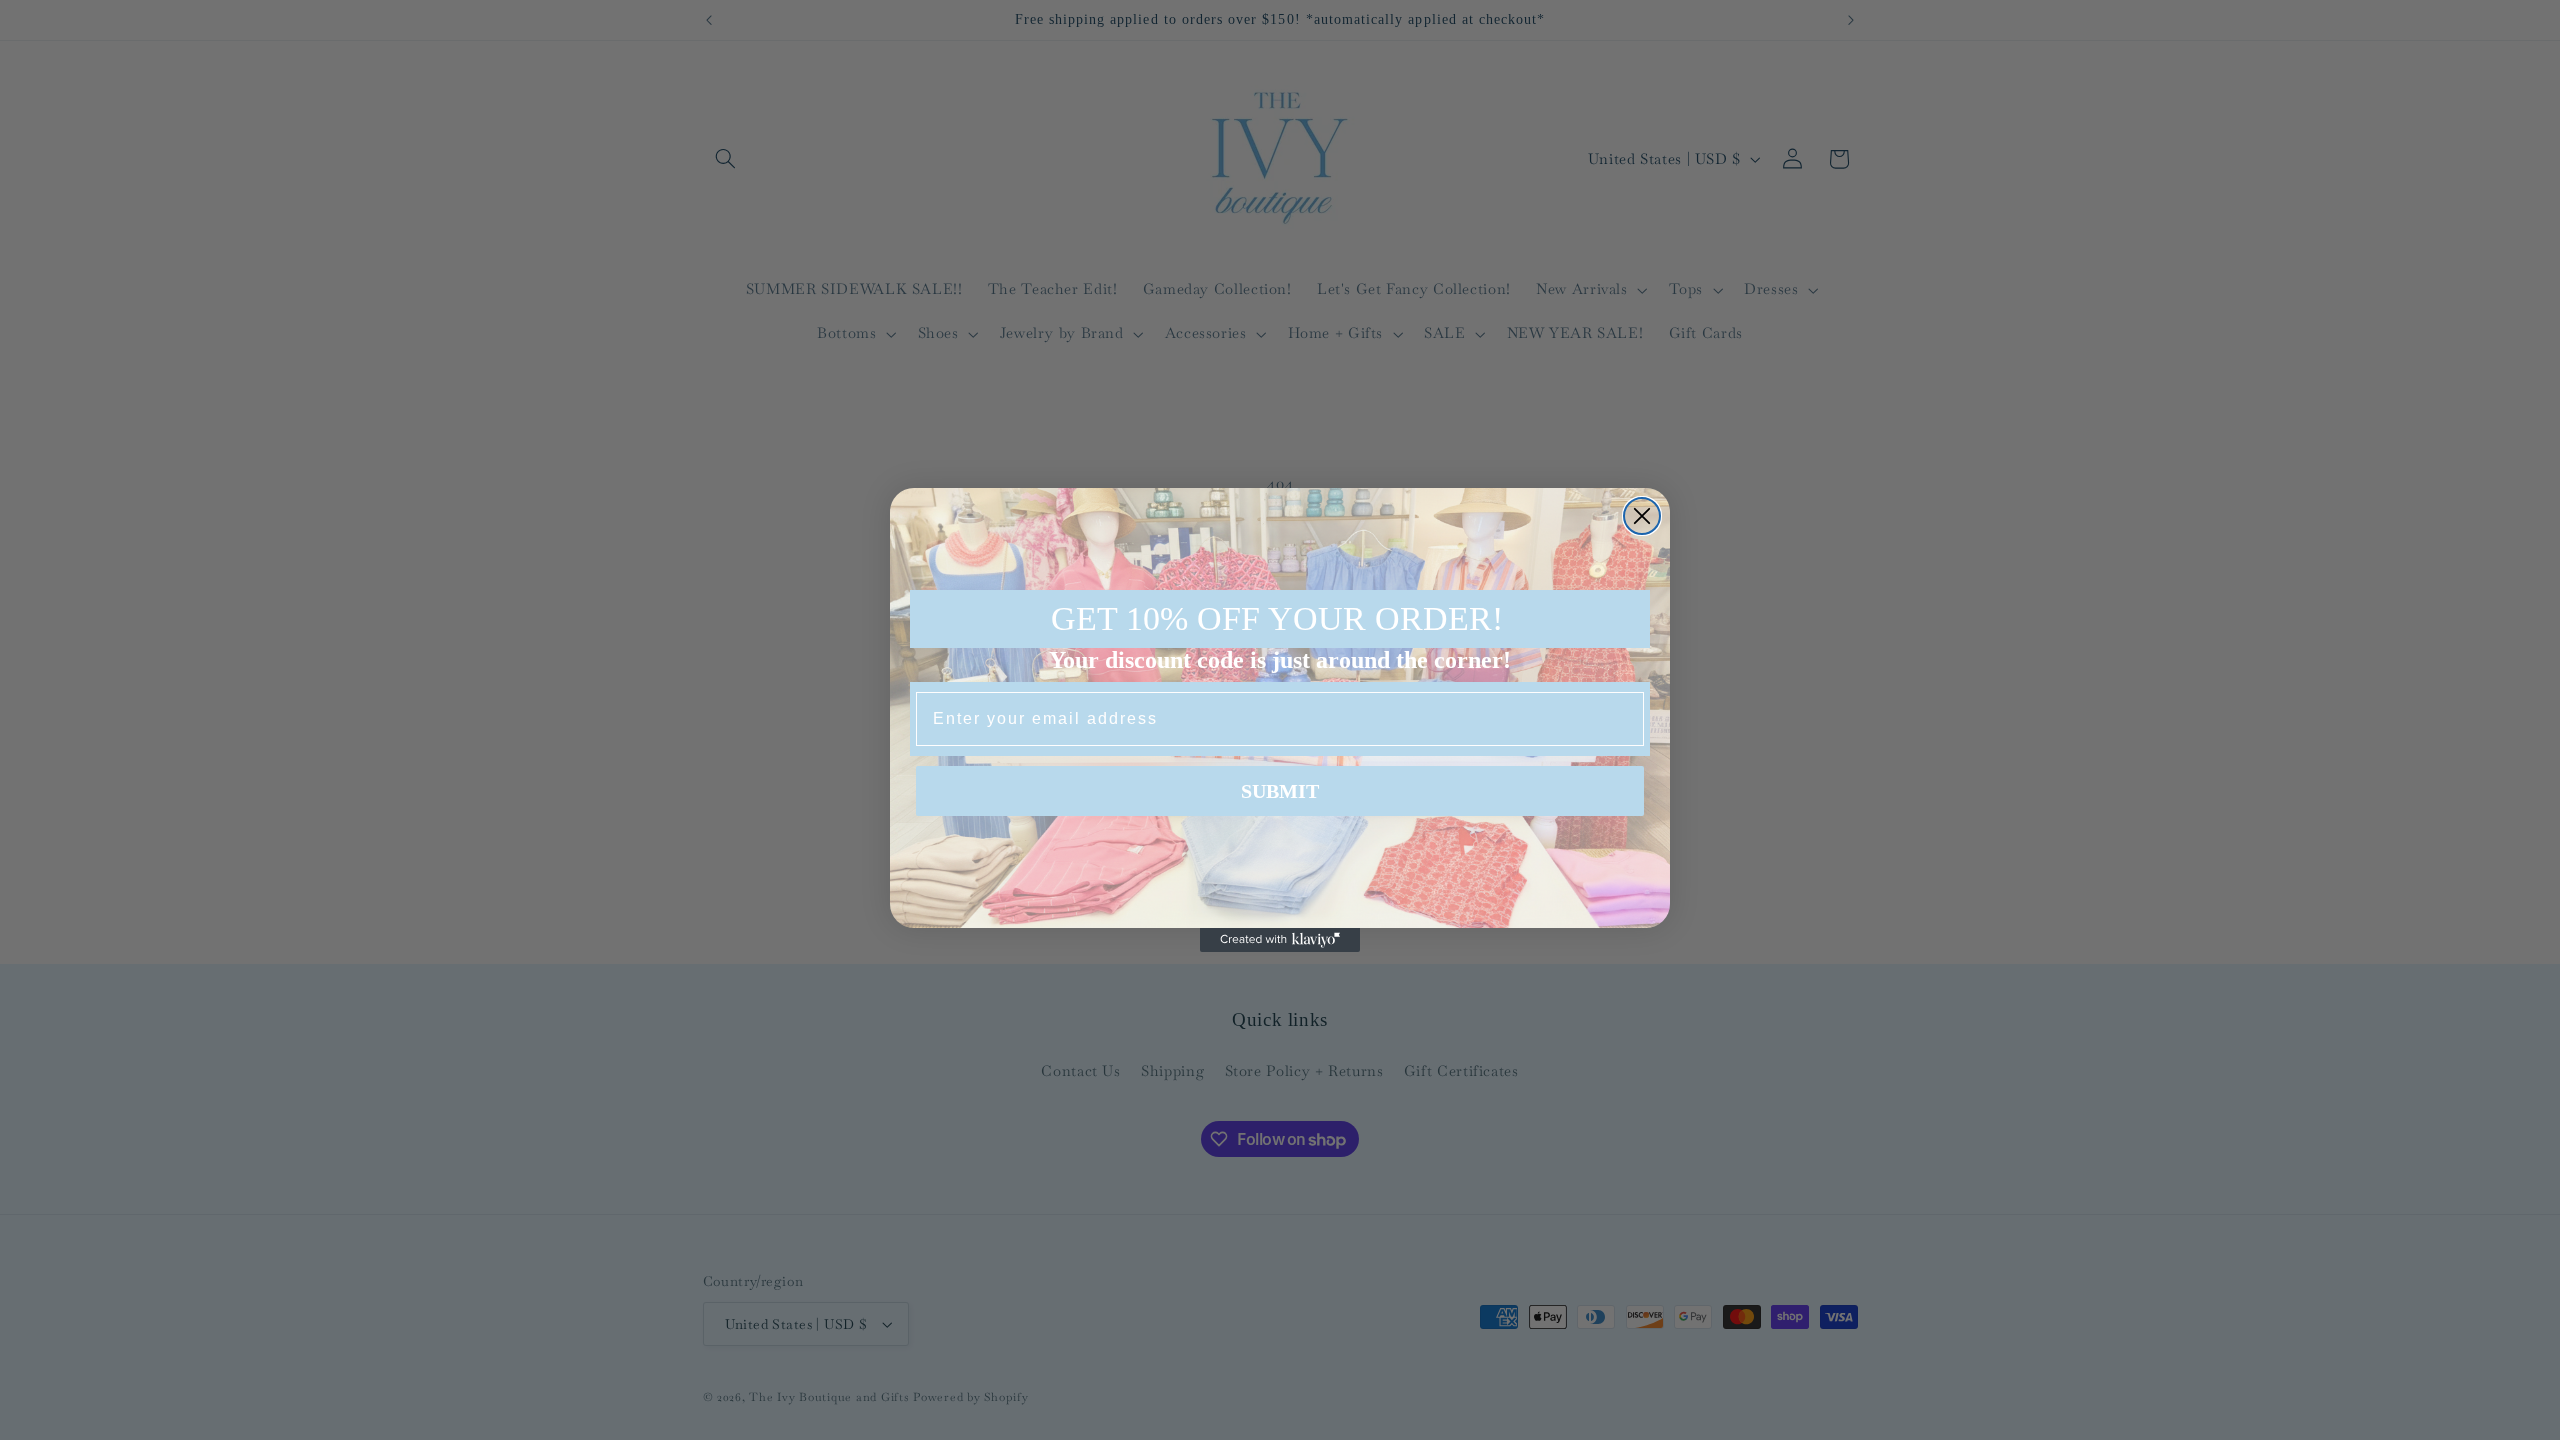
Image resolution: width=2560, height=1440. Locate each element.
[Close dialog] (1642, 516)
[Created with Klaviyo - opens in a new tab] (1280, 940)
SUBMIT (1280, 791)
